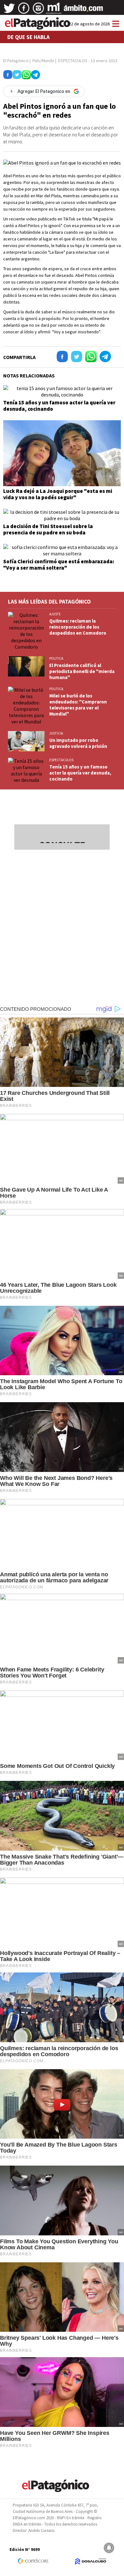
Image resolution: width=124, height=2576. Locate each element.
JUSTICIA (56, 733)
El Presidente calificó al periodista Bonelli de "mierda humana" (82, 671)
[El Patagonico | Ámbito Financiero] (83, 10)
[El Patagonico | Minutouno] (54, 10)
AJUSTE (55, 614)
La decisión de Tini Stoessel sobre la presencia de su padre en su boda (48, 529)
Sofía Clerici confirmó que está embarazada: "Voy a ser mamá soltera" (59, 565)
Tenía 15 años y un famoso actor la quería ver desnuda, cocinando (59, 406)
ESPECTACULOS (61, 760)
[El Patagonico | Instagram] (38, 10)
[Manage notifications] (109, 2548)
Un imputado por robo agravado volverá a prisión (78, 743)
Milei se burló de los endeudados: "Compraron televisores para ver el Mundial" (78, 705)
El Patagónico (16, 61)
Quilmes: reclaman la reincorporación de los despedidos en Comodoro (78, 627)
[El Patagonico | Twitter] (9, 10)
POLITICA (56, 658)
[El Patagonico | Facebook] (24, 10)
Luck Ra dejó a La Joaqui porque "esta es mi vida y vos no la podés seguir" (58, 494)
